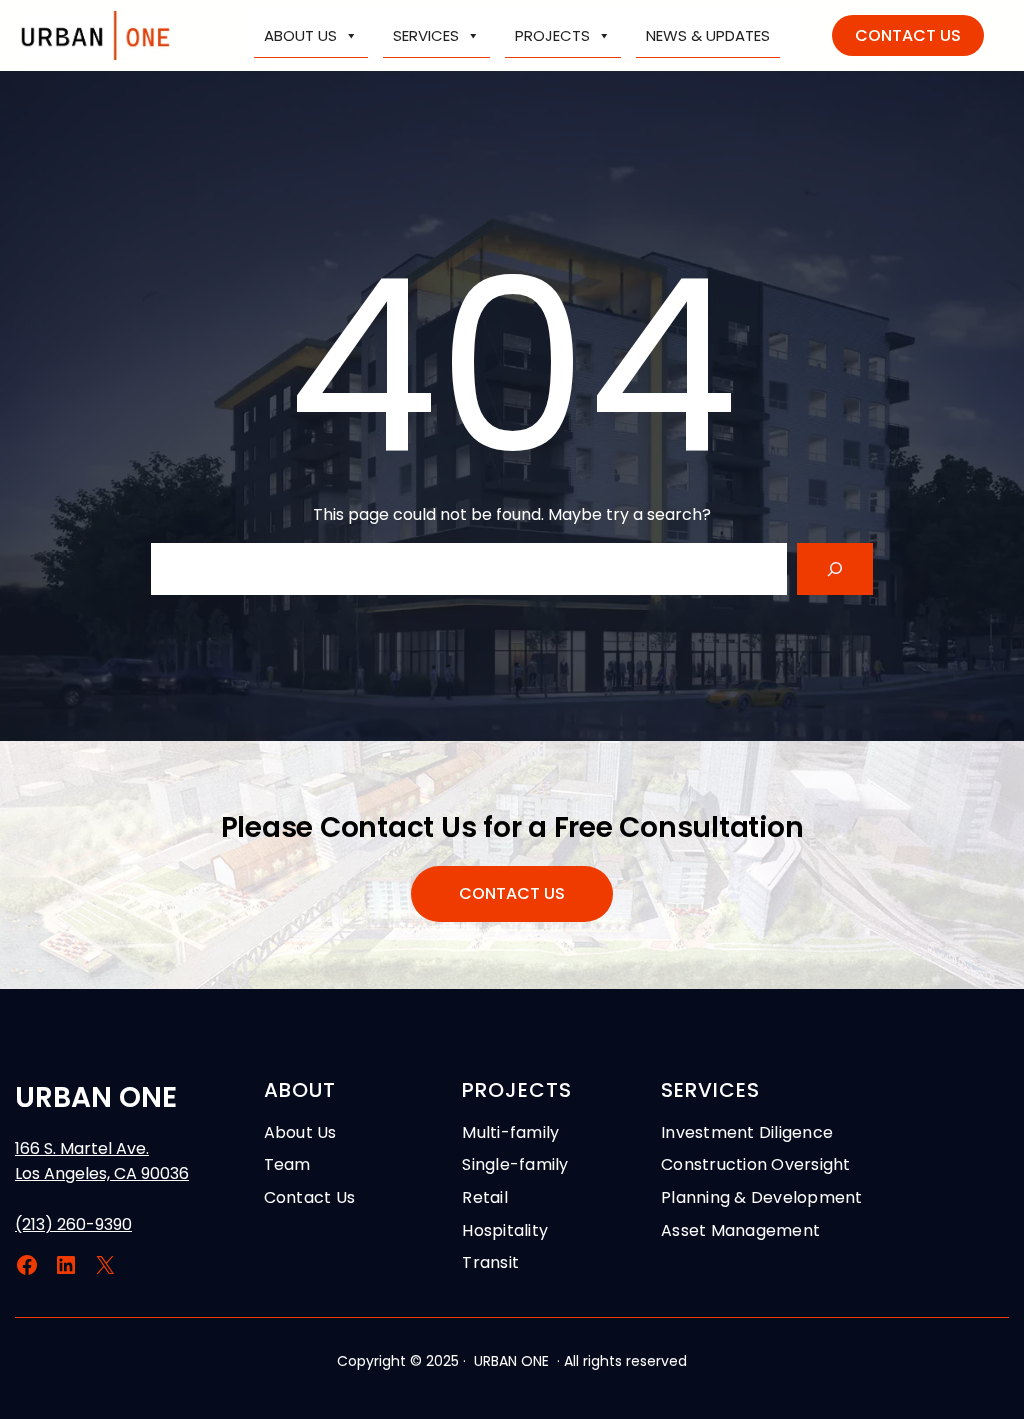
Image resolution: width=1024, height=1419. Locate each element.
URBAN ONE (96, 1097)
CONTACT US (908, 35)
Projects (552, 35)
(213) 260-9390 (73, 1224)
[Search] (835, 569)
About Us (300, 35)
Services (426, 35)
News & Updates (708, 35)
